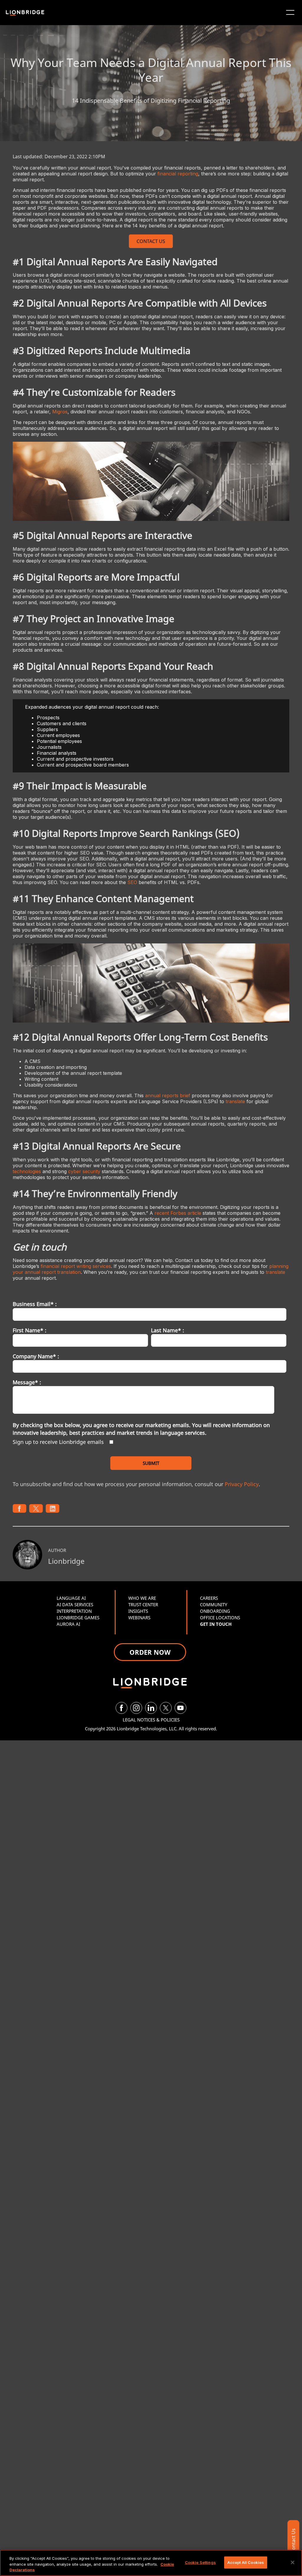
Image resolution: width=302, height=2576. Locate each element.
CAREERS (209, 1598)
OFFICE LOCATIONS (220, 1618)
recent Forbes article (178, 1213)
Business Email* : (35, 1304)
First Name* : (29, 1330)
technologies (27, 1171)
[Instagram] (136, 1708)
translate (235, 1101)
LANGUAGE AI (71, 1598)
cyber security (84, 1171)
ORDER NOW (150, 1652)
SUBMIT (151, 1463)
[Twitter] (166, 1708)
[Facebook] (122, 1708)
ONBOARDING (215, 1611)
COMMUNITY (214, 1605)
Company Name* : (36, 1356)
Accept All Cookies (246, 2562)
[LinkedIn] (151, 1708)
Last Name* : (168, 1330)
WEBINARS (139, 1618)
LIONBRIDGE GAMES (78, 1618)
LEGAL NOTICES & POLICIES (151, 1720)
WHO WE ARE (142, 1598)
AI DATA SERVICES (75, 1605)
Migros (60, 412)
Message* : (27, 1382)
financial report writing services (76, 1266)
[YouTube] (180, 1708)
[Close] (293, 2562)
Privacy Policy (242, 1484)
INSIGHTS (138, 1611)
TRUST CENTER (143, 1605)
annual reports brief (168, 1095)
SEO (132, 882)
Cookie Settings (200, 2562)
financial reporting (178, 174)
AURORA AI (68, 1624)
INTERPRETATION (74, 1611)
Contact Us (293, 2541)
